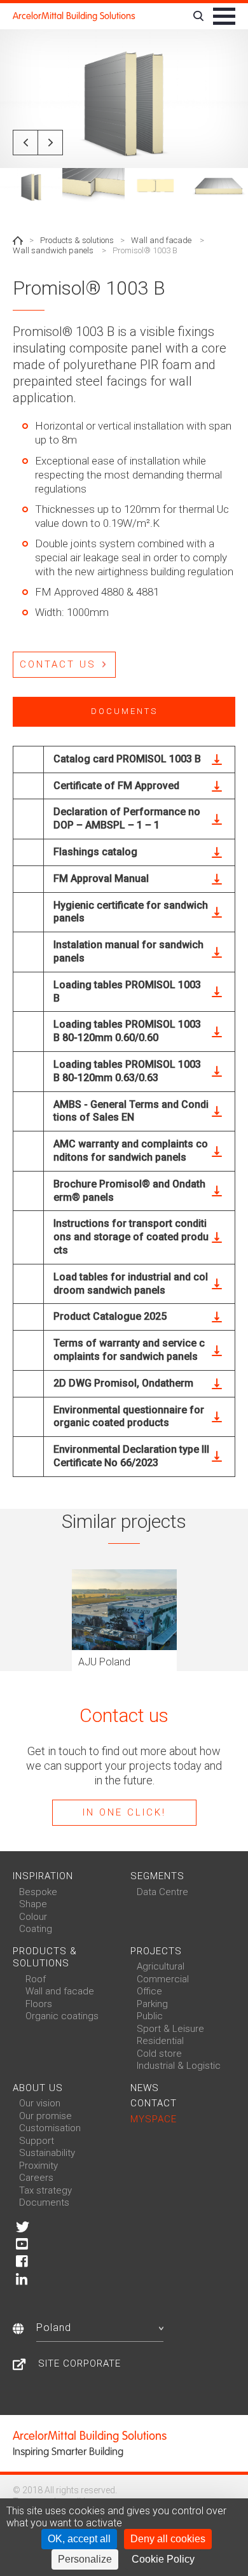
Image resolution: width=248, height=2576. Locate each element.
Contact (154, 2103)
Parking (152, 2004)
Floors (39, 2004)
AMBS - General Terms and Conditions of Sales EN (131, 1111)
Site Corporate (79, 2363)
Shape (33, 1904)
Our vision (40, 2103)
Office (149, 1991)
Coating (36, 1929)
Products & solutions (77, 240)
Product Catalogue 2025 (110, 1316)
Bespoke (38, 1892)
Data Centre (162, 1892)
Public (150, 2016)
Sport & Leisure (170, 2029)
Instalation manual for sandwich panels (128, 951)
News (145, 2088)
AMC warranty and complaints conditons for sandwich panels (131, 1151)
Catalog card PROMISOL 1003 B (127, 759)
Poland (54, 2327)
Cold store (159, 2054)
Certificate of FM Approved (116, 786)
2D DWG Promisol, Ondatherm (123, 1383)
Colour (33, 1917)
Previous (25, 143)
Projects (156, 1951)
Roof (36, 1979)
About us (38, 2088)
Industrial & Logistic (179, 2066)
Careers (36, 2178)
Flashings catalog (95, 852)
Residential (160, 2041)
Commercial (163, 1979)
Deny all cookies (168, 2539)
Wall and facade (161, 240)
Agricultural (161, 1966)
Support (37, 2141)
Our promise (45, 2116)
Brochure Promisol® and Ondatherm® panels (129, 1191)
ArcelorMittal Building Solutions (74, 16)
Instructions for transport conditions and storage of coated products (131, 1237)
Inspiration (43, 1876)
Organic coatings (62, 2016)
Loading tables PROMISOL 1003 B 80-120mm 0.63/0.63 (127, 1071)
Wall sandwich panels (53, 250)
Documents (44, 2202)
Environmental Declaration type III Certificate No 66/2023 (131, 1456)
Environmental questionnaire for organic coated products (129, 1417)
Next (50, 143)
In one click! (124, 1812)
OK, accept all (79, 2539)
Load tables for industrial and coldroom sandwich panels (131, 1284)
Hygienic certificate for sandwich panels (131, 912)
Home (18, 241)
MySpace (154, 2119)
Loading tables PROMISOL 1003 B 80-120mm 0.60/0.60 (127, 1031)
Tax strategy (45, 2190)
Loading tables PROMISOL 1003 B (127, 991)
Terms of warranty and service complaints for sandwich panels (129, 1350)
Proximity (38, 2166)
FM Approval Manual (101, 878)
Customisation (50, 2128)
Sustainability (47, 2153)
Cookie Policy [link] (163, 2559)
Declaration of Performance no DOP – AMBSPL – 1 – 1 (127, 818)
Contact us (58, 664)
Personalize (85, 2559)
